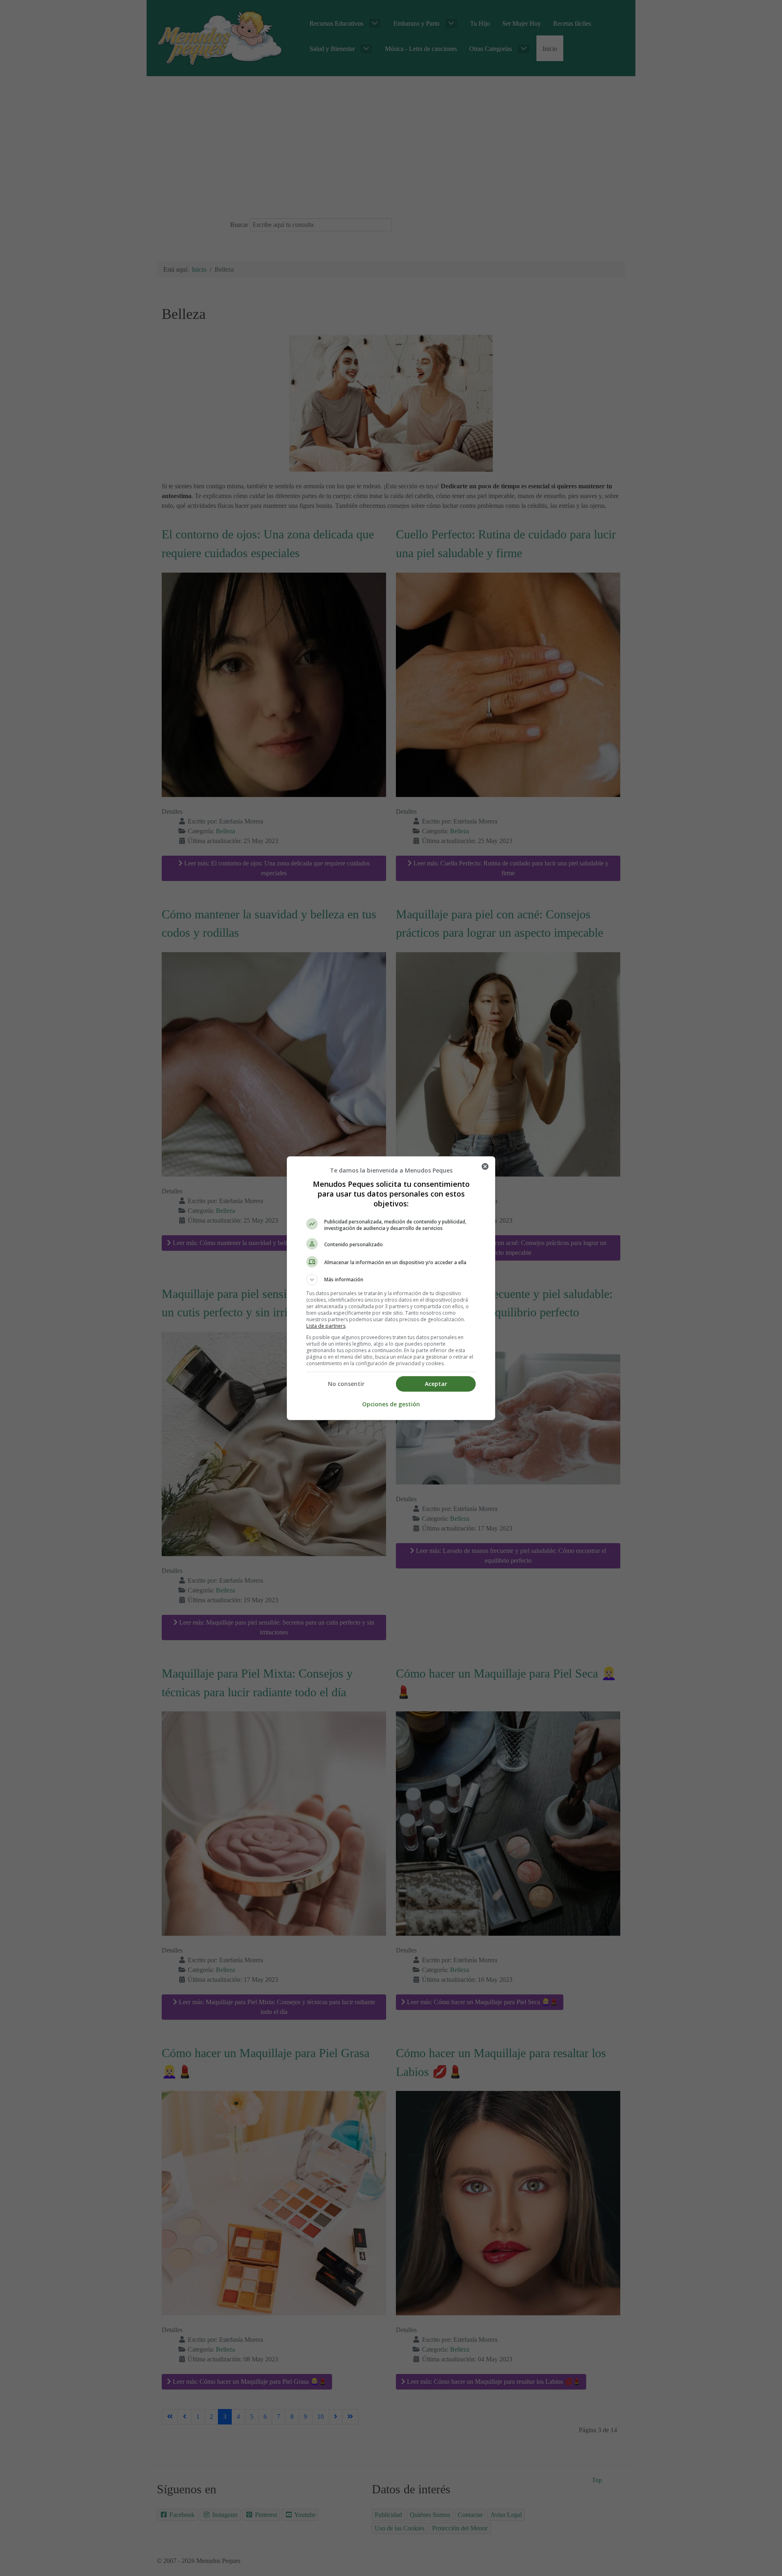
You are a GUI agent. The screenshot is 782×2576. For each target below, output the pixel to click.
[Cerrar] (485, 1166)
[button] (391, 1280)
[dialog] (391, 1288)
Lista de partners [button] (326, 1326)
